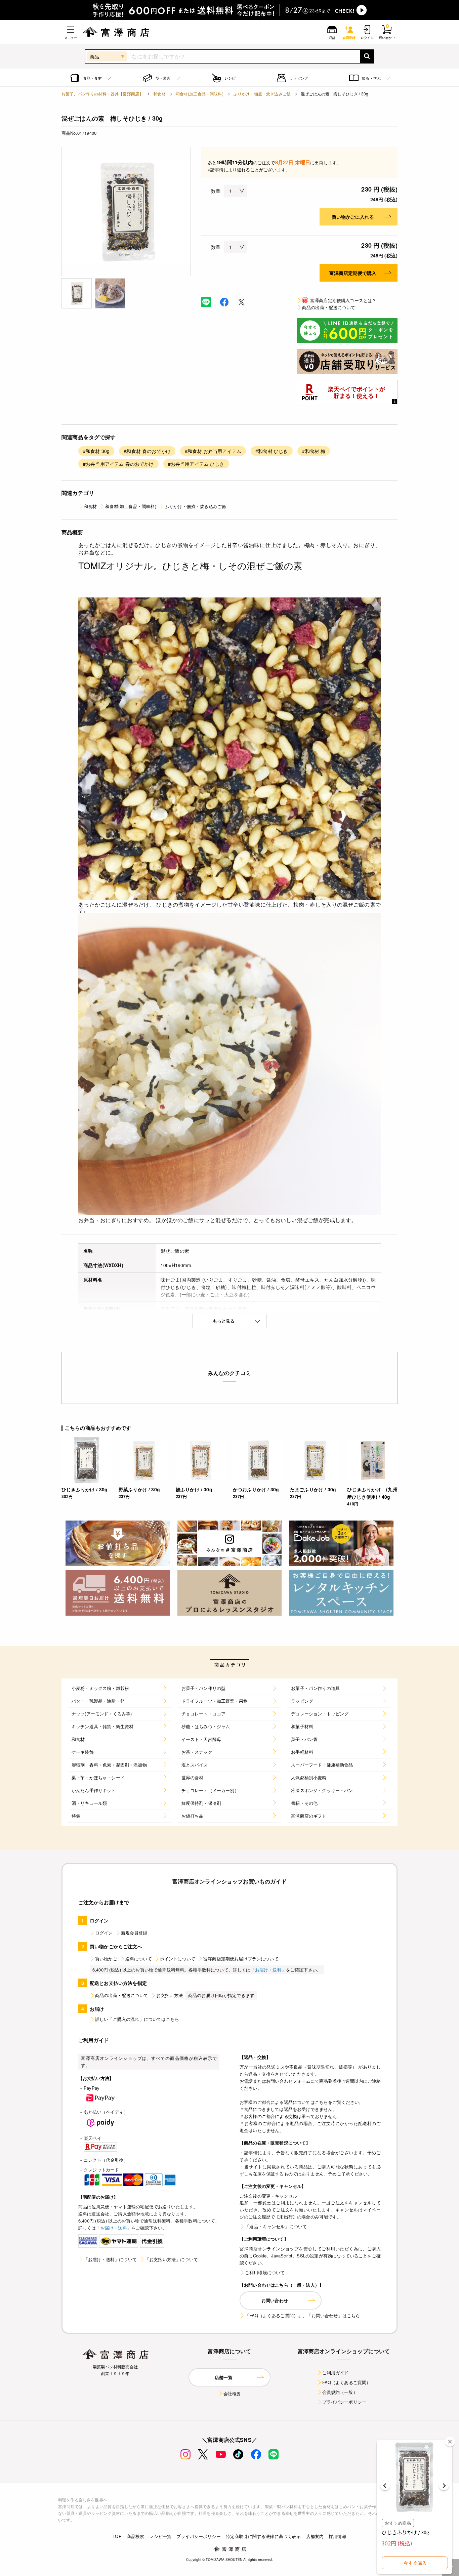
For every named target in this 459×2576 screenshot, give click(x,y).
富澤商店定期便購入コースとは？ (340, 300)
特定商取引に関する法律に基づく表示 (263, 2536)
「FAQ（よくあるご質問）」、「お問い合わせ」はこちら (302, 2315)
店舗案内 (315, 2536)
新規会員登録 (134, 1933)
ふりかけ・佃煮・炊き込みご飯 (262, 94)
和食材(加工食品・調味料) (200, 94)
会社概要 (232, 2393)
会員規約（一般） (340, 2392)
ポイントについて (178, 1959)
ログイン (104, 1933)
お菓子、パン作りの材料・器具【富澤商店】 (102, 94)
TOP (117, 2536)
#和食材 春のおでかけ (147, 451)
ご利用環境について (265, 2272)
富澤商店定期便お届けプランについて (241, 1959)
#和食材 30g (96, 451)
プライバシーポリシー (344, 2402)
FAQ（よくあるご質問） (347, 2382)
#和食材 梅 (314, 451)
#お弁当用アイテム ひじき (196, 464)
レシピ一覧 (160, 2536)
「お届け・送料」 (268, 1970)
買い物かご (106, 1959)
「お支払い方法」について (171, 2259)
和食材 (159, 94)
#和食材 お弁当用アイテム (213, 451)
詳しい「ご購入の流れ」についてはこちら (137, 2019)
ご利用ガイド (336, 2373)
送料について (139, 1959)
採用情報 (338, 2536)
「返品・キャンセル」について (276, 2226)
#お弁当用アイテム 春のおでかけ (118, 464)
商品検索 (136, 2536)
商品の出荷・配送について (329, 307)
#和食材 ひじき (272, 451)
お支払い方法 (170, 1995)
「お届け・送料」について (110, 2259)
